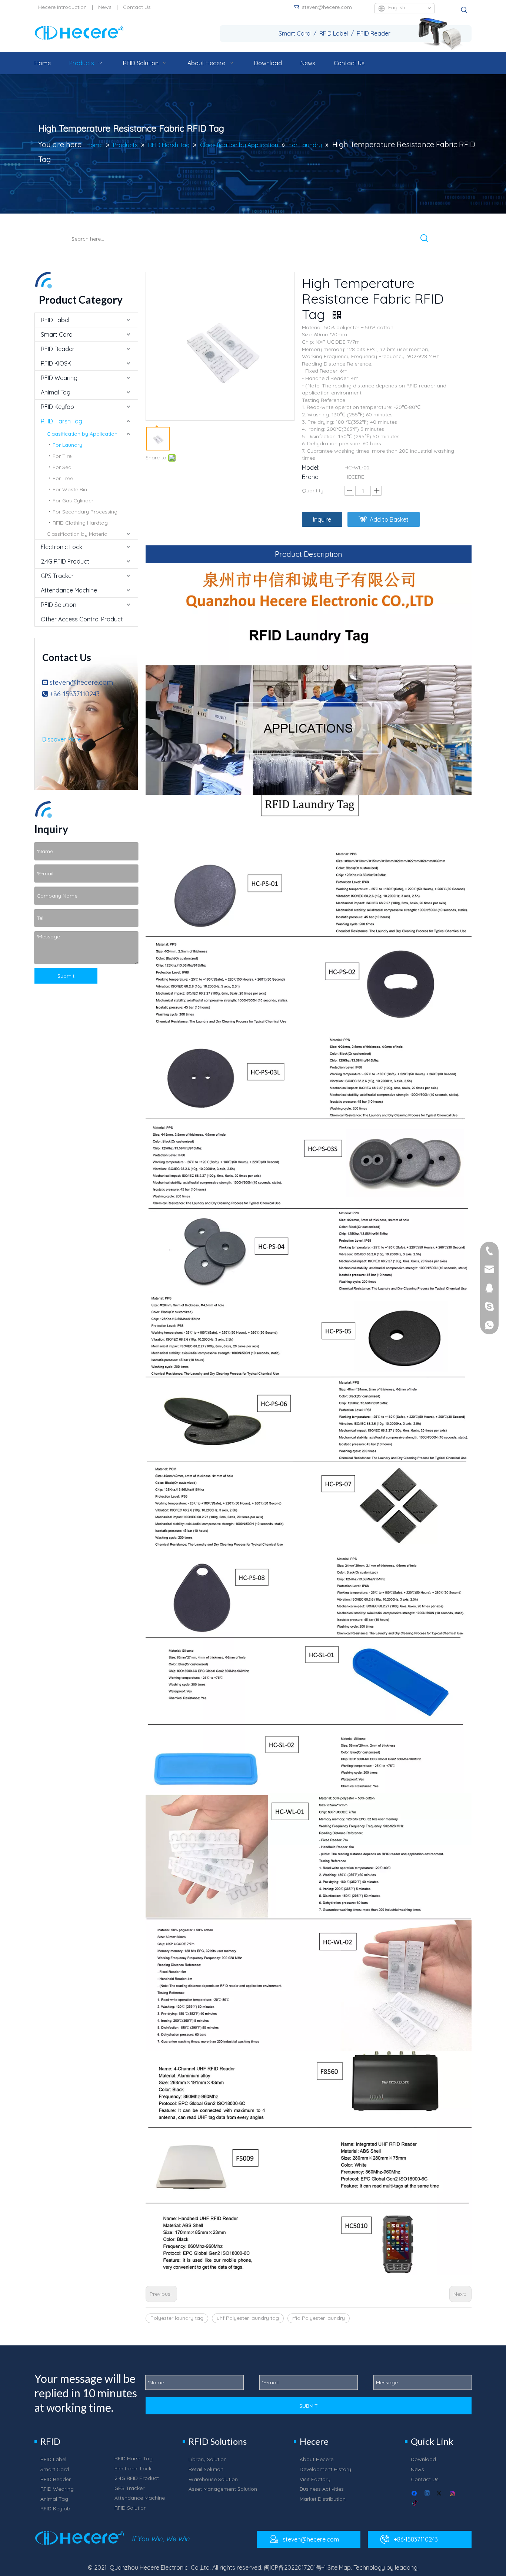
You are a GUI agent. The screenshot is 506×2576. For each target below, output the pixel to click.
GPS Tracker (57, 576)
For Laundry (67, 445)
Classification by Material (78, 534)
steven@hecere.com (327, 7)
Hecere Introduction (62, 7)
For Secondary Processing (85, 512)
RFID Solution (59, 605)
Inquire (322, 519)
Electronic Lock (61, 547)
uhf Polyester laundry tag (248, 2318)
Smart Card (57, 334)
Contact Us (137, 7)
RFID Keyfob (57, 407)
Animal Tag (56, 392)
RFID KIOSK (56, 363)
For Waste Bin (70, 489)
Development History (325, 2469)
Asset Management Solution (223, 2489)
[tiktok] (415, 2503)
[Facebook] (415, 2494)
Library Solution (208, 2459)
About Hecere (317, 2459)
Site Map (339, 2567)
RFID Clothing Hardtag (80, 523)
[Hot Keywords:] (464, 10)
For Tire (62, 456)
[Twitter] (440, 2494)
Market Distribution (323, 2499)
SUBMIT (309, 2406)
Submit (66, 976)
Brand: (311, 477)
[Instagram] (453, 2494)
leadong (406, 2567)
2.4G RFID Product (65, 561)
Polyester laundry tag (177, 2318)
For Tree (63, 478)
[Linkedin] (428, 2494)
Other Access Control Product (82, 619)
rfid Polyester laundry (319, 2318)
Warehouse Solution (213, 2479)
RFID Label (55, 320)
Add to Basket (389, 519)
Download (423, 2459)
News (105, 7)
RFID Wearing (59, 378)
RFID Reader (58, 349)
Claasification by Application (82, 434)
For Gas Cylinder (73, 501)
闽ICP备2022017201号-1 (295, 2567)
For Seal (63, 467)
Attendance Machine (69, 590)
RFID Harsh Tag (61, 421)
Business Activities (322, 2489)
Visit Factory (315, 2479)
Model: (311, 468)
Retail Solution (206, 2469)
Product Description (309, 554)
